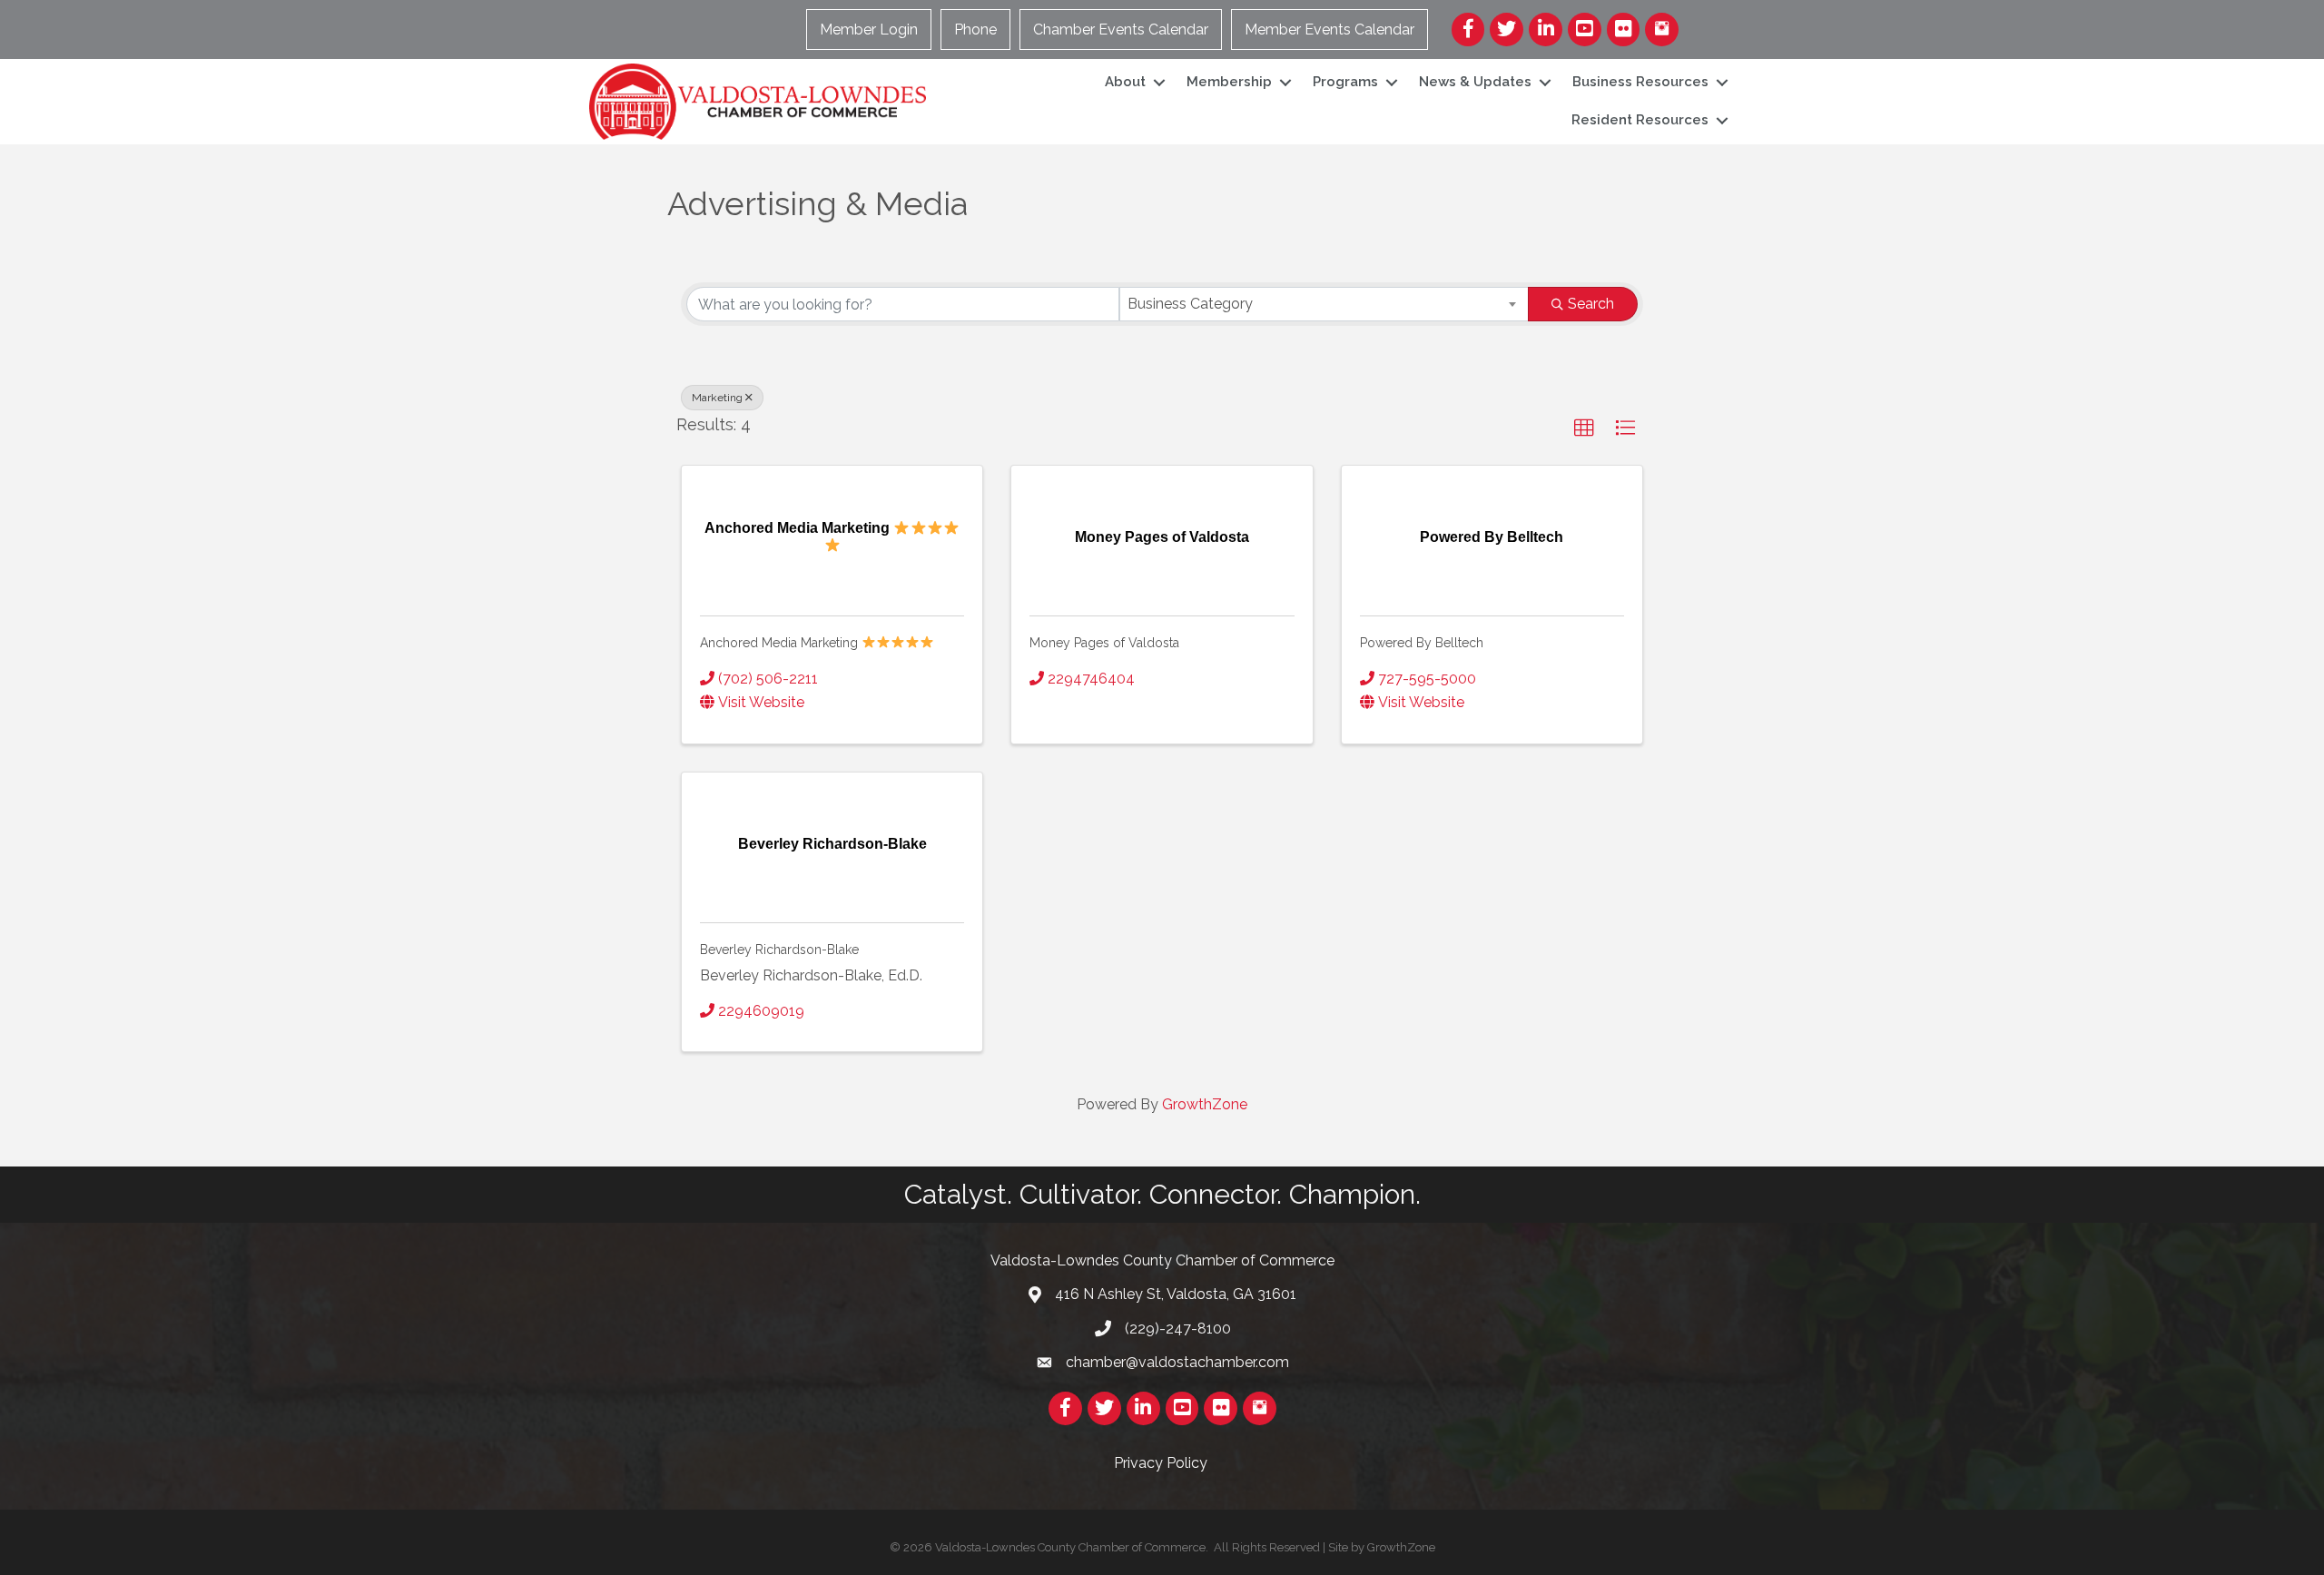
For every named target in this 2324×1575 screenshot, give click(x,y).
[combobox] (1324, 304)
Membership (1229, 82)
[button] (1584, 428)
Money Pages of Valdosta (1104, 643)
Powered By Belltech (1422, 643)
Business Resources (1640, 82)
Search (1591, 304)
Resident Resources (1640, 120)
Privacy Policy (1162, 1463)
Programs (1345, 82)
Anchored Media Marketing (781, 643)
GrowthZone (1205, 1104)
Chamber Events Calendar (1121, 30)
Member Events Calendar (1329, 30)
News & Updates (1475, 82)
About (1125, 82)
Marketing (717, 398)
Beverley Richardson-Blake (779, 950)
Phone (975, 30)
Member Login (869, 30)
